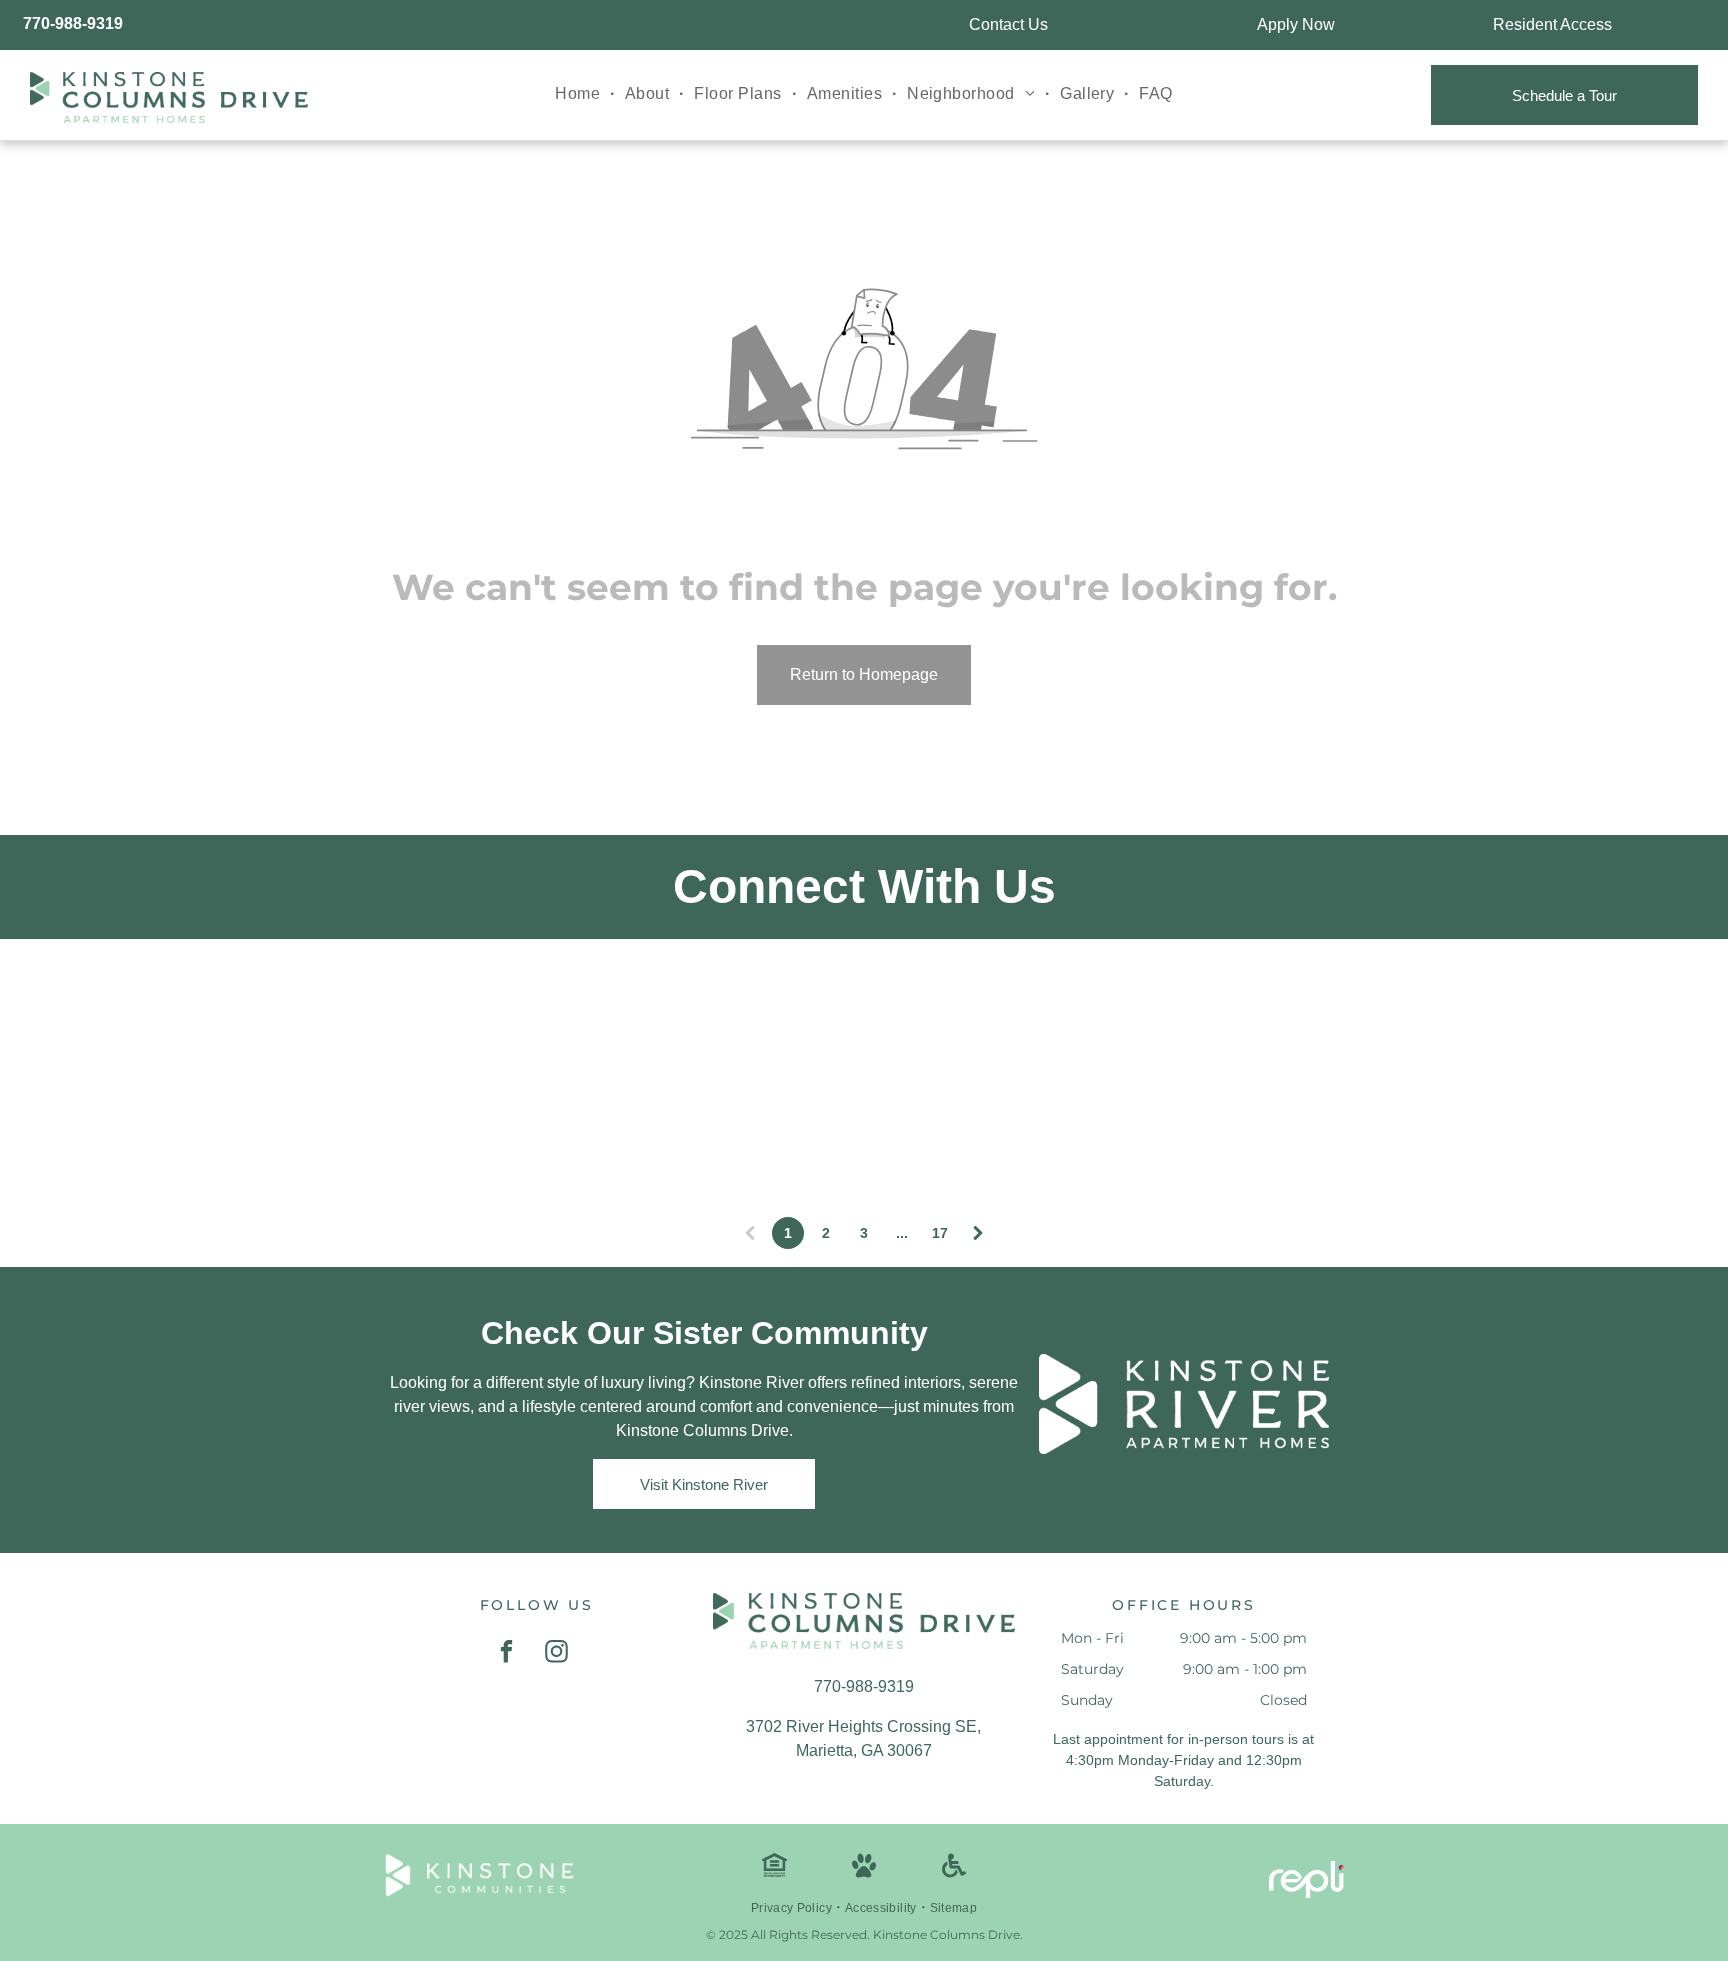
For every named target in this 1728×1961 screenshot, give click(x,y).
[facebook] (506, 1654)
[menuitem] (580, 94)
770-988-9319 (73, 23)
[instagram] (556, 1654)
